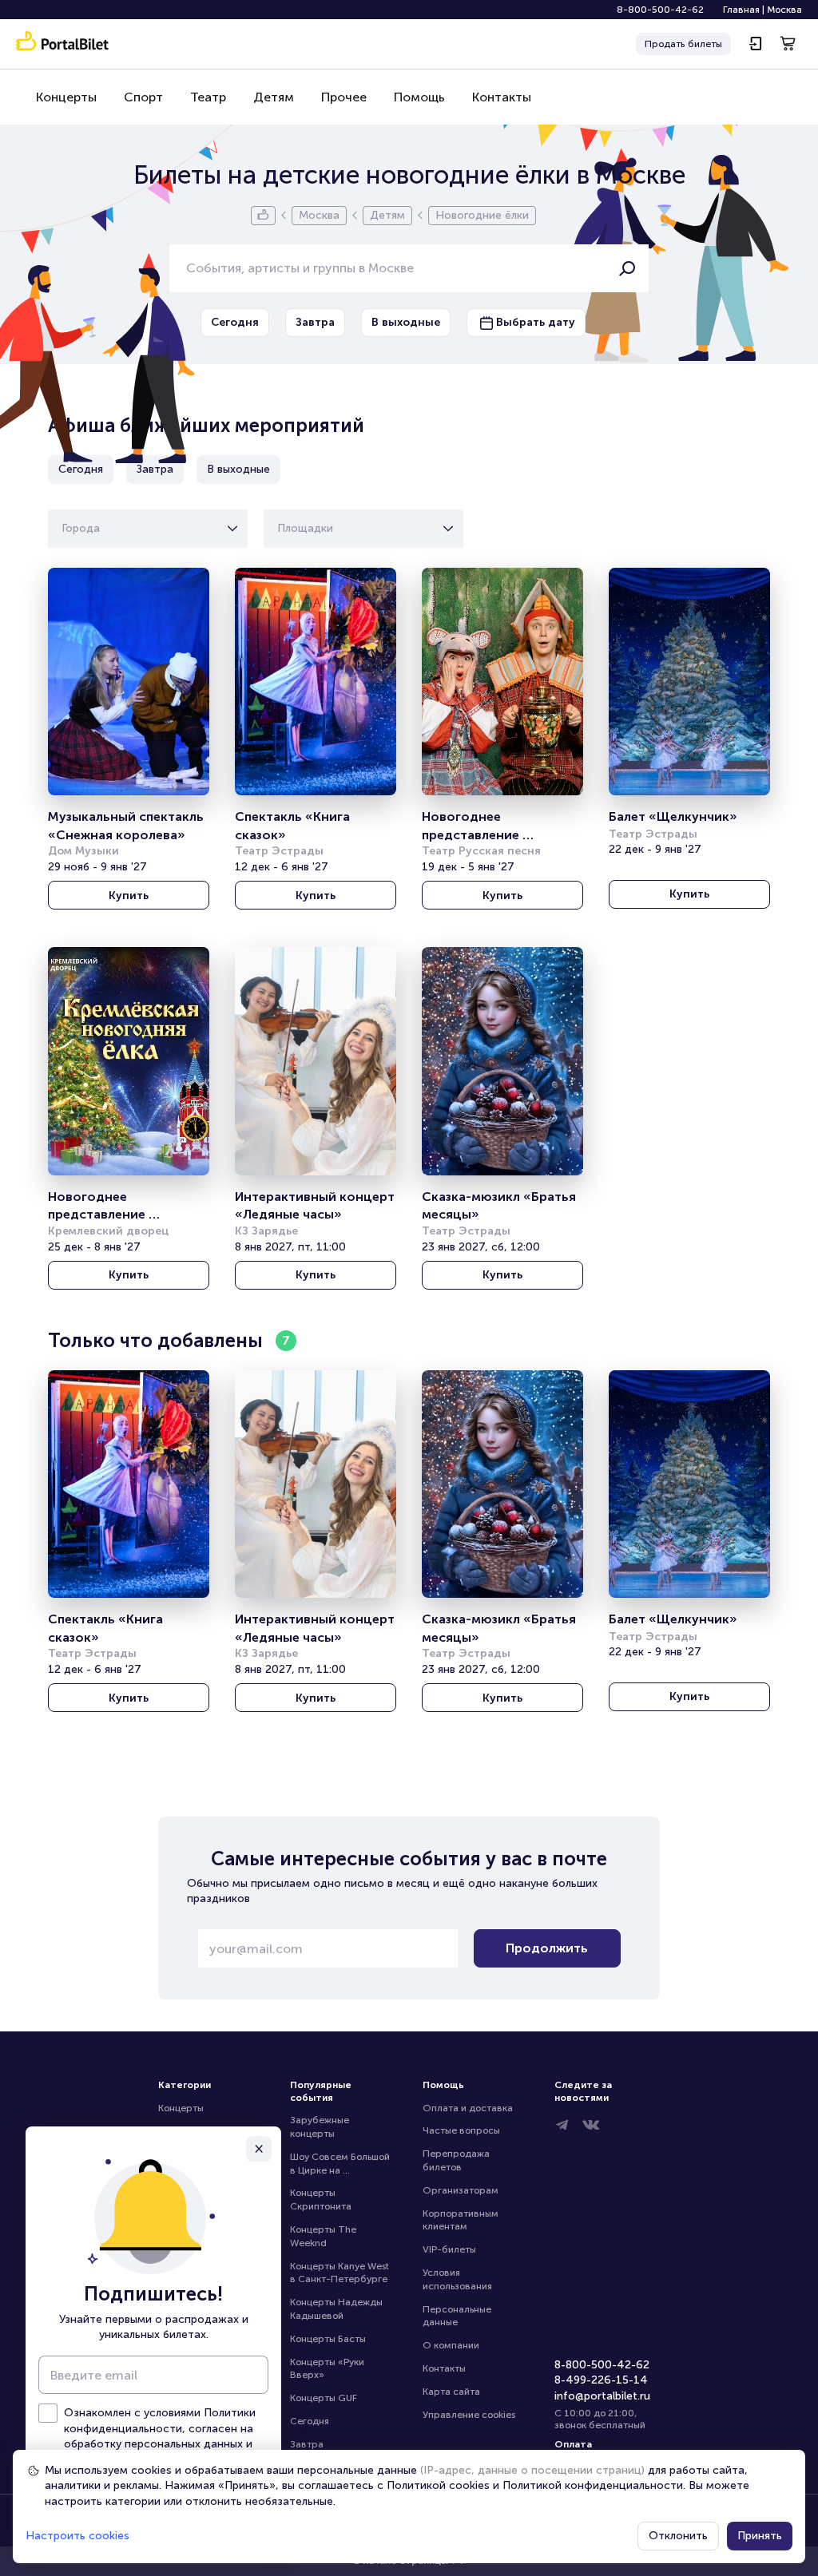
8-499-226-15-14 (601, 2380)
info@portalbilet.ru (602, 2396)
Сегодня (310, 2421)
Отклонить (678, 2536)
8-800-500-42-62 (660, 10)
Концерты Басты (328, 2339)
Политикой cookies (438, 2485)
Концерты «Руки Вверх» (328, 2369)
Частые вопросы (461, 2130)
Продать (683, 44)
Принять (760, 2536)
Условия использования (457, 2279)
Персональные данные (458, 2316)
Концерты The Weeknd (324, 2236)
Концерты (66, 97)
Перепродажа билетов (457, 2160)
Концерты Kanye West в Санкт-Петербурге (341, 2273)
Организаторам (461, 2190)
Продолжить (547, 1948)
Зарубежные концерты (321, 2127)
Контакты (502, 97)
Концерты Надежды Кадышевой (338, 2309)
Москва (784, 10)
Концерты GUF (324, 2398)
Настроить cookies (77, 2536)
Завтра (307, 2444)
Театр (208, 97)
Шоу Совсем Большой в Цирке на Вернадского (341, 2164)
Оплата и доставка (468, 2108)
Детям (274, 97)
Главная (741, 10)
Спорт (143, 97)
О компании (451, 2345)
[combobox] (63, 529)
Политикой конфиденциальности (593, 2485)
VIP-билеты (449, 2249)
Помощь (419, 97)
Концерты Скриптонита (321, 2200)
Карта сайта (451, 2392)
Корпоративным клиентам (462, 2220)
